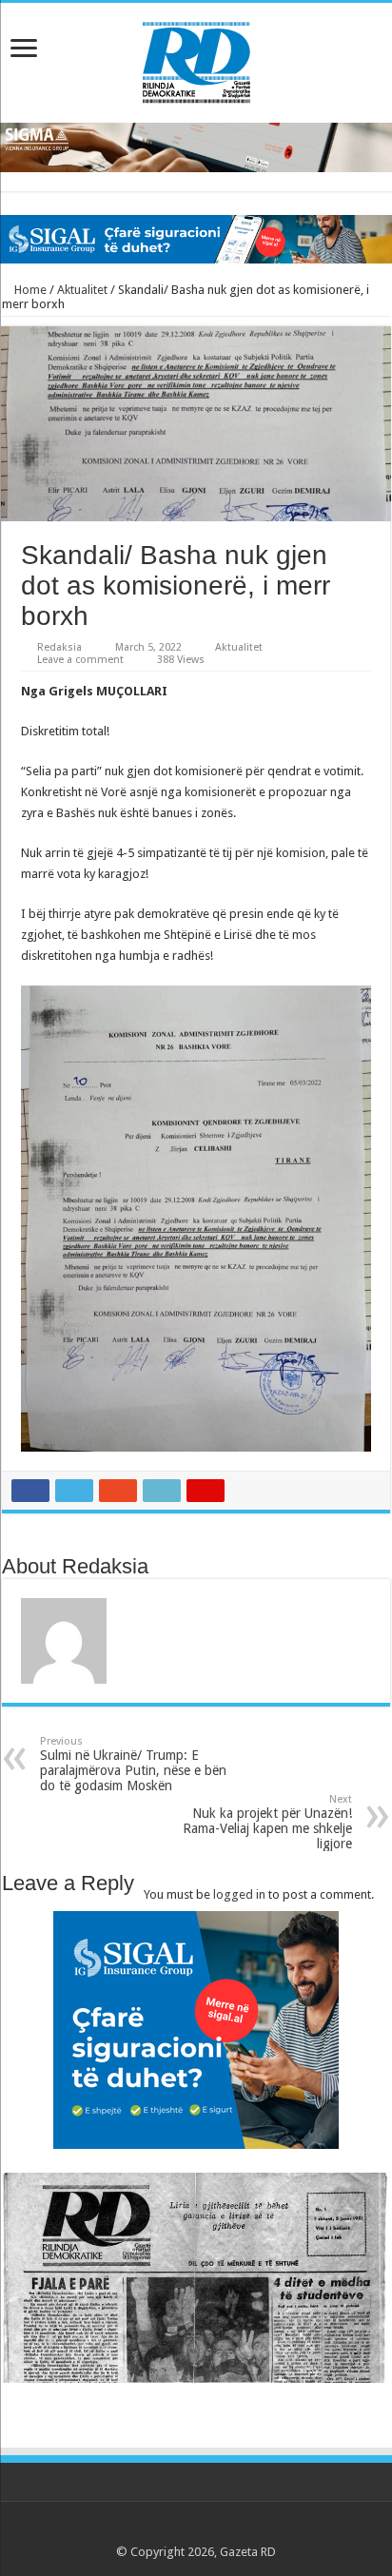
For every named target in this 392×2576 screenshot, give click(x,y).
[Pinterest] (196, 2529)
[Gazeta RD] (196, 59)
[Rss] (142, 2529)
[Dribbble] (215, 2529)
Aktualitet (82, 290)
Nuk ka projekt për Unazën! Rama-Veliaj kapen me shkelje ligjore (267, 1822)
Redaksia (59, 647)
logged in (239, 1894)
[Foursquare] (233, 2529)
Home (29, 290)
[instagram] (251, 2529)
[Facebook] (160, 2529)
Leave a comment (80, 660)
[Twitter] (178, 2529)
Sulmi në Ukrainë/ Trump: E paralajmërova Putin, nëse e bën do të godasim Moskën (133, 1764)
